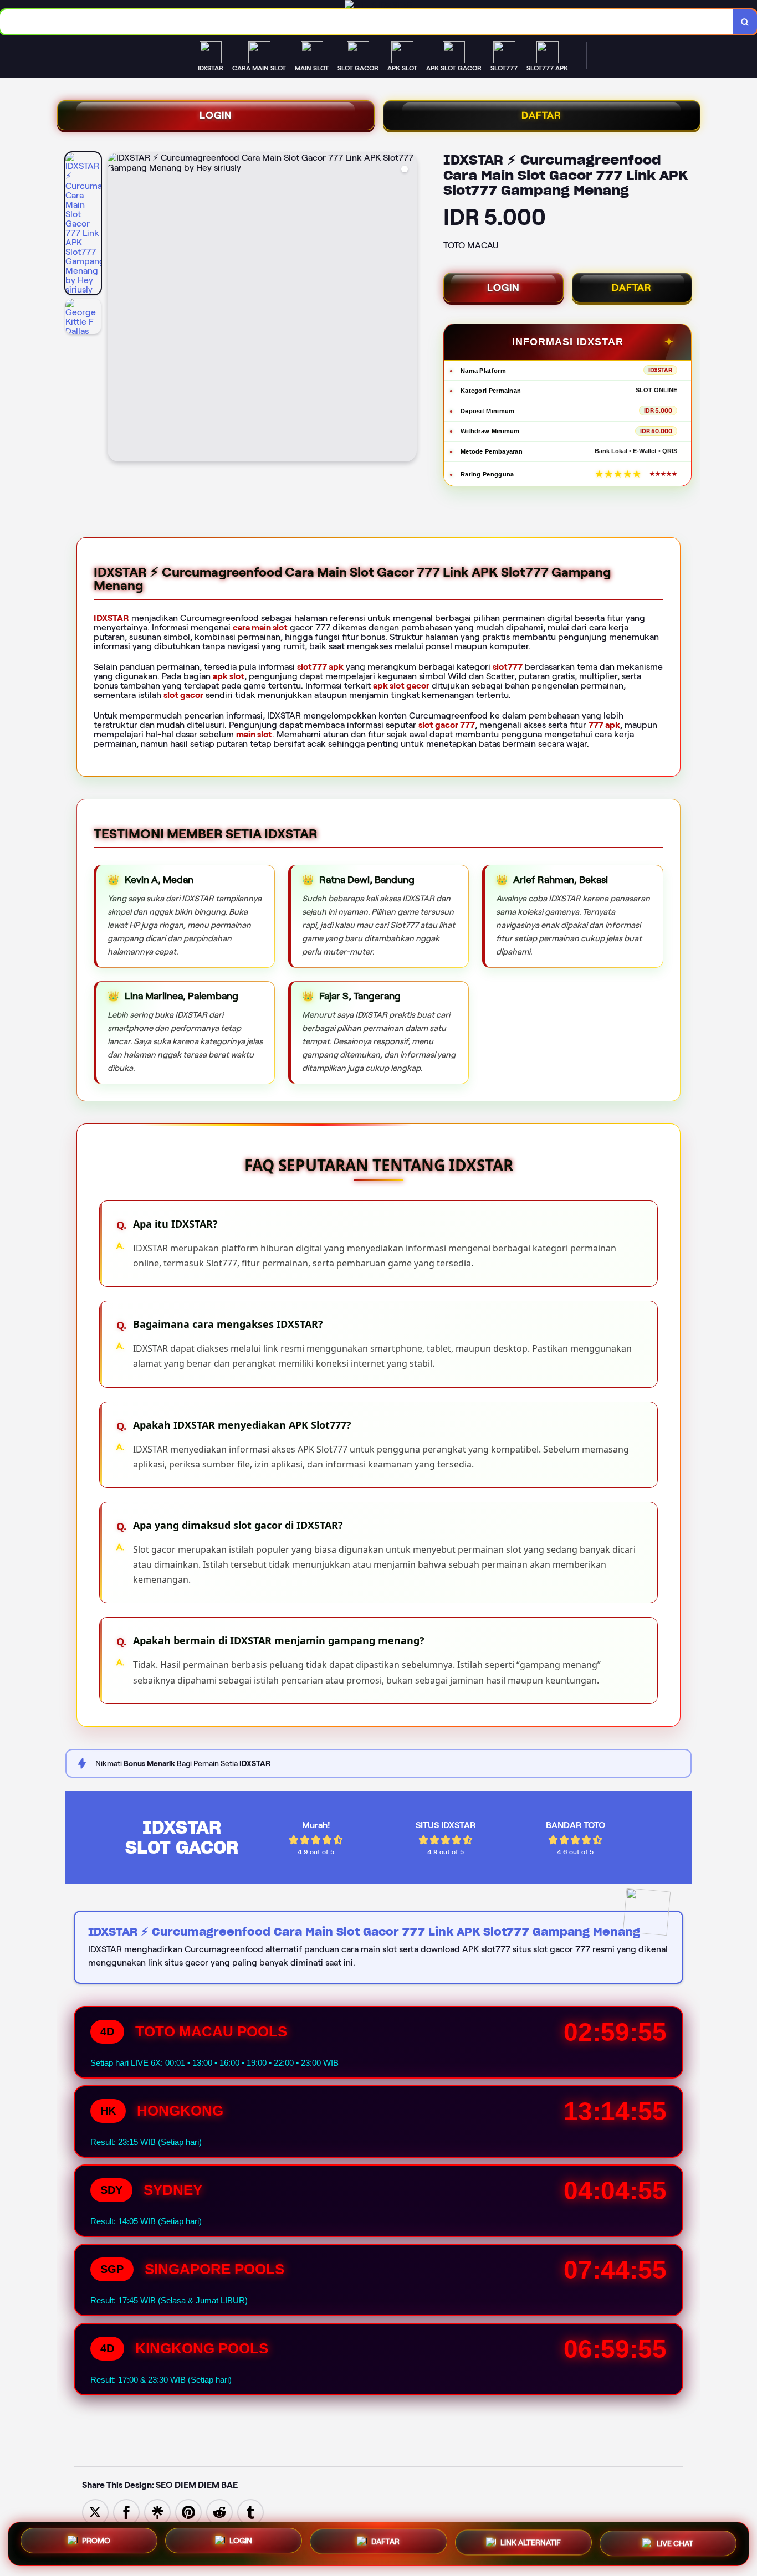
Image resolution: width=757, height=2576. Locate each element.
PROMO (96, 2541)
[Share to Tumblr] (250, 2511)
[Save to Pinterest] (188, 2511)
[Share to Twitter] (95, 2511)
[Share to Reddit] (219, 2511)
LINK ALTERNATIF (531, 2544)
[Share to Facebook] (126, 2511)
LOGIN (216, 115)
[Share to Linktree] (157, 2511)
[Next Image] (408, 309)
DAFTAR (541, 115)
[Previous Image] (116, 309)
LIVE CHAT (675, 2544)
